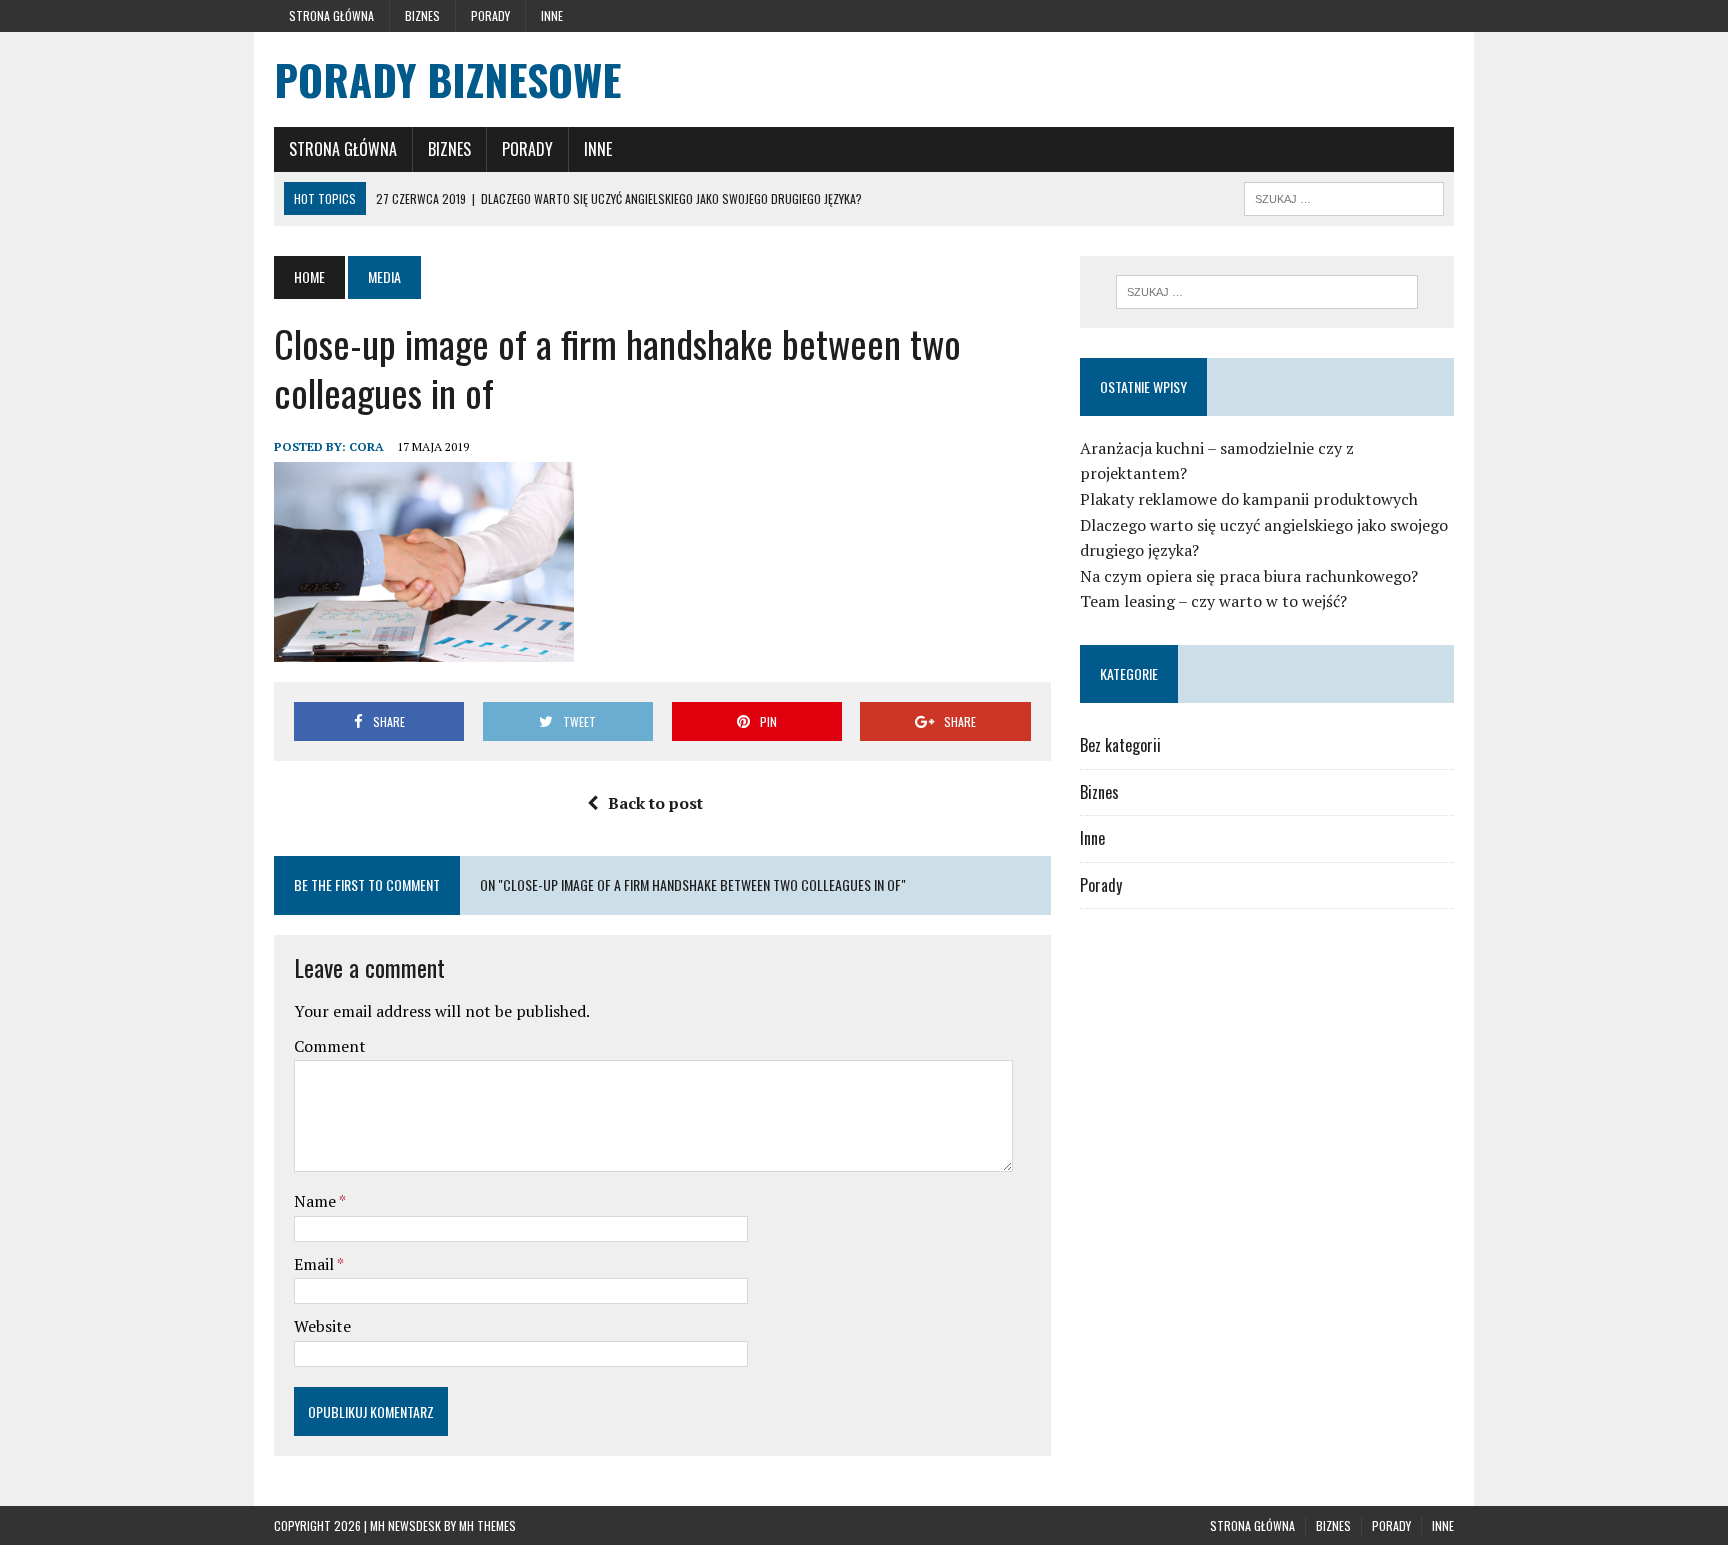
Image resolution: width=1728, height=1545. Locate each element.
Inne (552, 15)
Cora (366, 446)
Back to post (655, 803)
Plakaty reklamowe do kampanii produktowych (1249, 499)
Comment (330, 1046)
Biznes (422, 15)
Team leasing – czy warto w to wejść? (1213, 601)
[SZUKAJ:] (1344, 196)
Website (322, 1326)
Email (315, 1264)
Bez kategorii (1120, 745)
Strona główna (331, 15)
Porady (490, 15)
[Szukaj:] (1267, 292)
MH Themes (487, 1525)
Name (316, 1201)
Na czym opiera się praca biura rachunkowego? (1249, 576)
